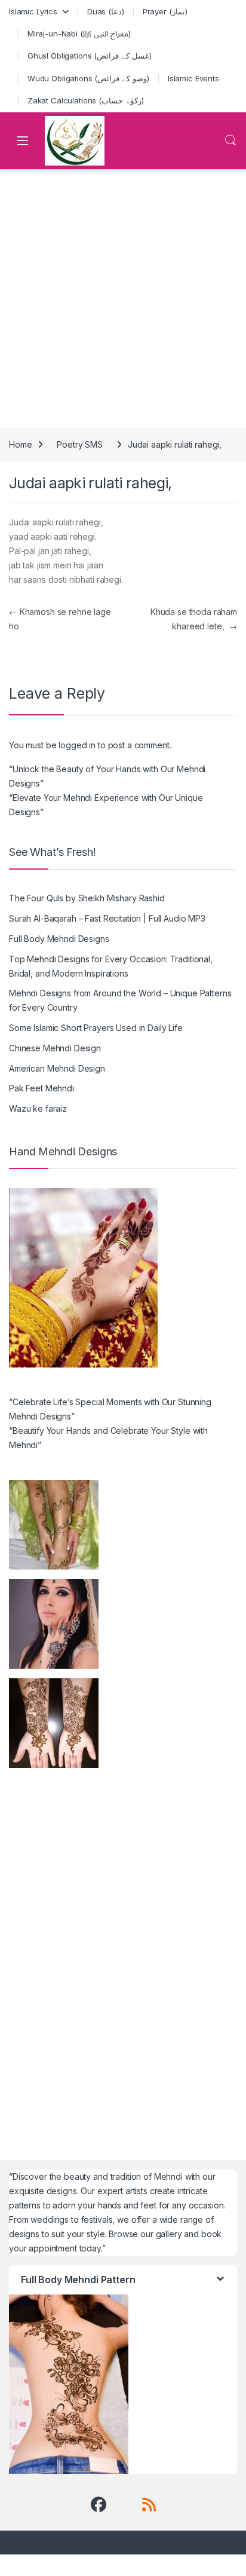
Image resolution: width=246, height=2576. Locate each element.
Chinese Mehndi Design (55, 1048)
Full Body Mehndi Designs (59, 939)
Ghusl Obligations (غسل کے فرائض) (90, 56)
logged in (77, 745)
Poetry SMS (80, 444)
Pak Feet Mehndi (41, 1088)
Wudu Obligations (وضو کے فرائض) (88, 78)
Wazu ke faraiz (38, 1108)
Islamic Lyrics (33, 11)
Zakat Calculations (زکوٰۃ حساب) (86, 100)
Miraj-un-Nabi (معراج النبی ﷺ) (79, 33)
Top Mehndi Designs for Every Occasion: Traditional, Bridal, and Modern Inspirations (111, 966)
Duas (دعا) (106, 11)
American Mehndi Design (57, 1068)
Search (230, 140)
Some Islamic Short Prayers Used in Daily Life (96, 1028)
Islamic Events (193, 78)
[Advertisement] (123, 299)
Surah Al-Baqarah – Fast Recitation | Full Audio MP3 (107, 918)
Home (20, 444)
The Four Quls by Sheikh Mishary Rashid (87, 898)
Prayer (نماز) (165, 11)
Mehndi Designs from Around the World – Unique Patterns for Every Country (120, 1000)
